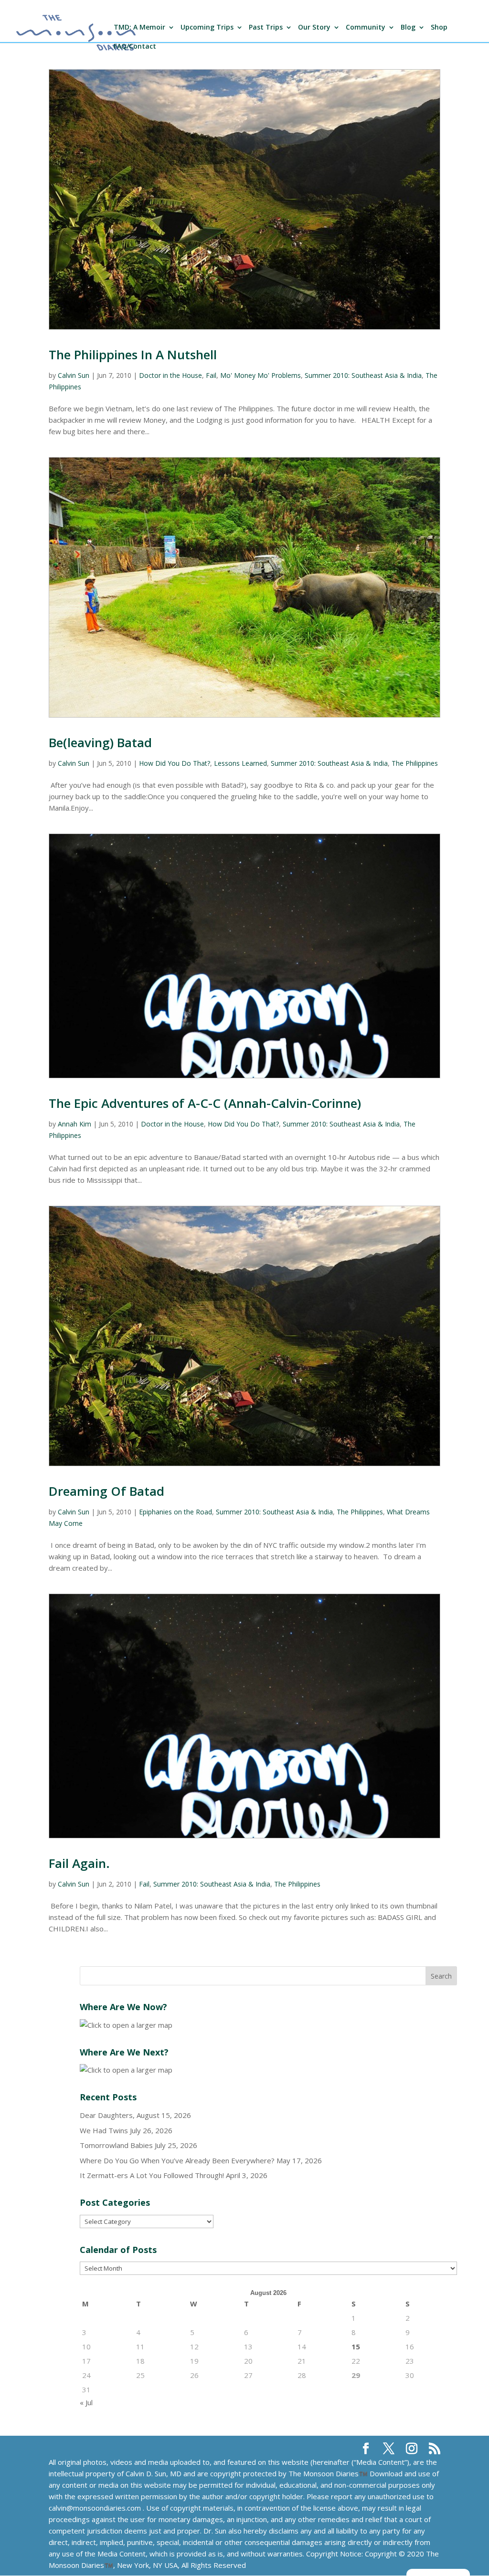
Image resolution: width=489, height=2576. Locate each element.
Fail (211, 375)
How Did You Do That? (175, 763)
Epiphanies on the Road (175, 1512)
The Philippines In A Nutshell (133, 355)
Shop (439, 28)
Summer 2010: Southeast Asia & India (363, 375)
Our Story (314, 28)
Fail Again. (79, 1863)
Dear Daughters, (107, 2115)
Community (366, 28)
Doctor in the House (170, 375)
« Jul (86, 2402)
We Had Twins (104, 2130)
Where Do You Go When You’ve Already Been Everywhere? (177, 2160)
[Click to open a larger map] (126, 2025)
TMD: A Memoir (139, 28)
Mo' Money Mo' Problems (260, 375)
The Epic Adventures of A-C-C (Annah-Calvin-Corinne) (205, 1103)
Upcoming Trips (207, 28)
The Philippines (415, 763)
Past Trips (266, 28)
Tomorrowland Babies (116, 2145)
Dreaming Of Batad (106, 1491)
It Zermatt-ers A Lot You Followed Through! (152, 2175)
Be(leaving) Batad (100, 742)
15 (356, 2347)
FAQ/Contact (135, 47)
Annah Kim (74, 1124)
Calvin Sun (74, 375)
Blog (408, 28)
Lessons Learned (240, 763)
